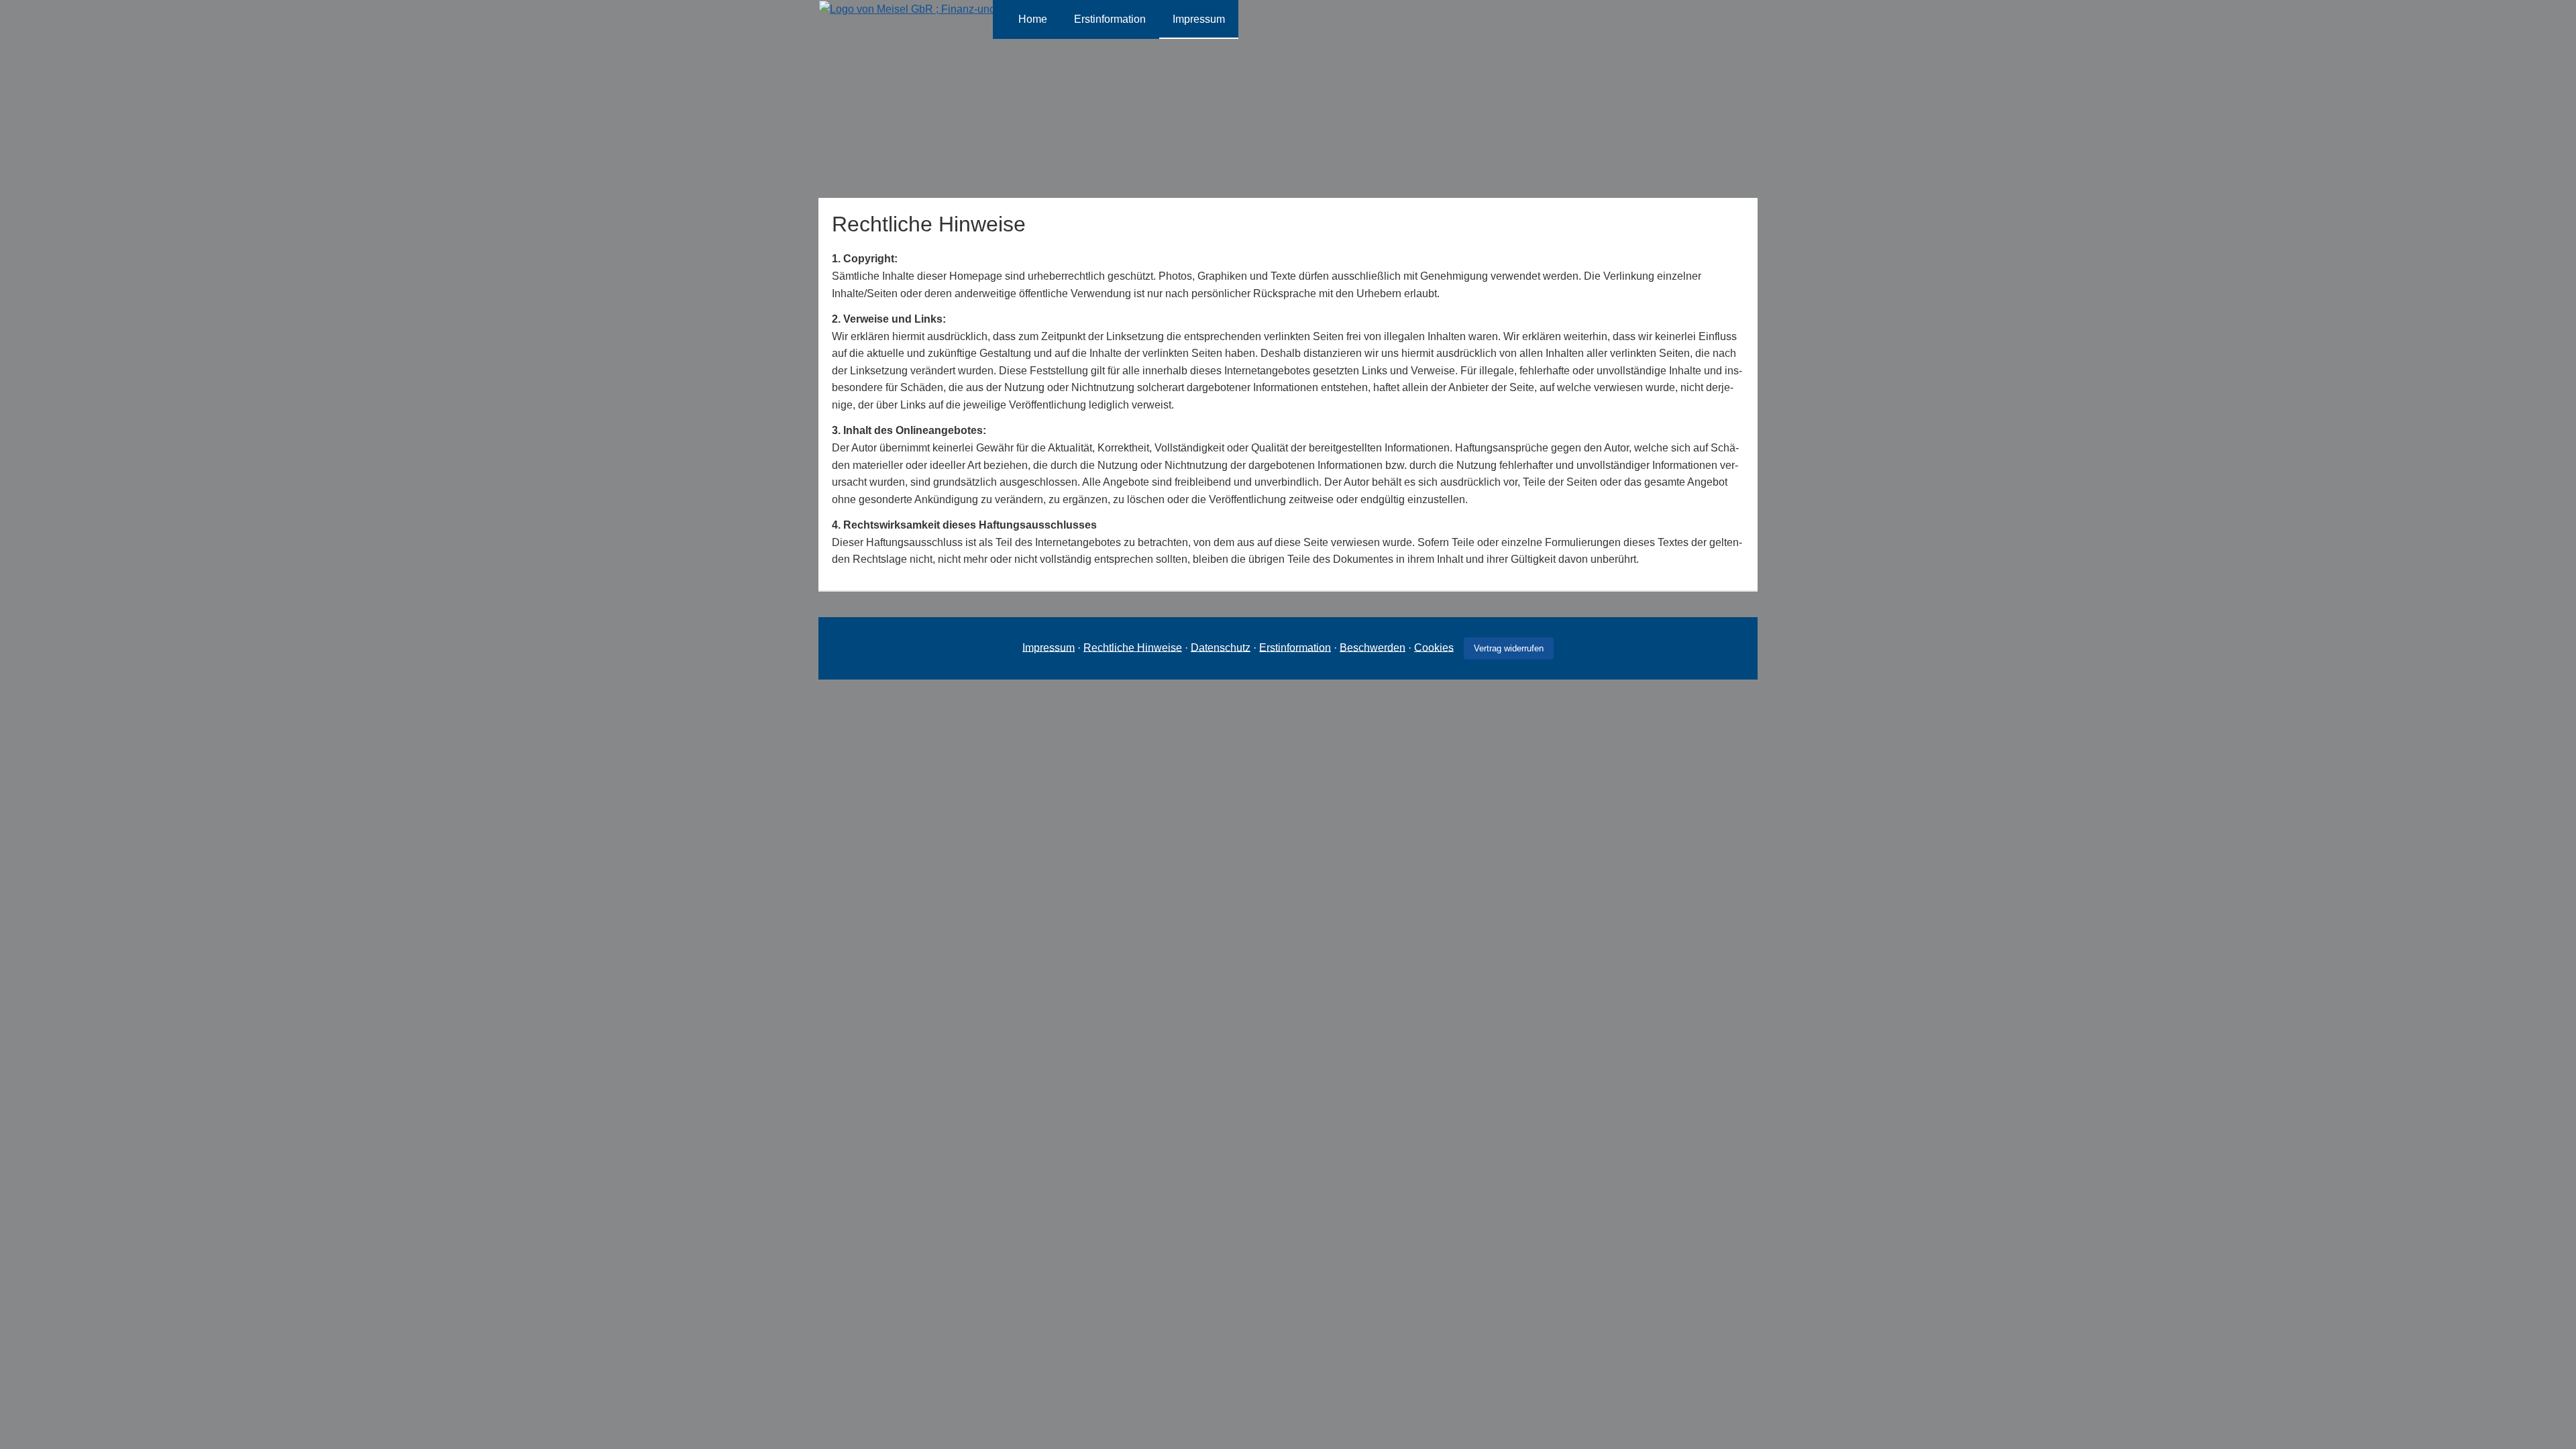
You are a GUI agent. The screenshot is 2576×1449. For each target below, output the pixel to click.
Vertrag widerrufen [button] (1509, 648)
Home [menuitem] (1033, 19)
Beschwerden (1373, 647)
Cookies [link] (1434, 647)
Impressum (1049, 647)
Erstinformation (1295, 647)
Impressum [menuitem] (1199, 19)
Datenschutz (1221, 647)
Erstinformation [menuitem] (1110, 19)
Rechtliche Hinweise (1133, 647)
